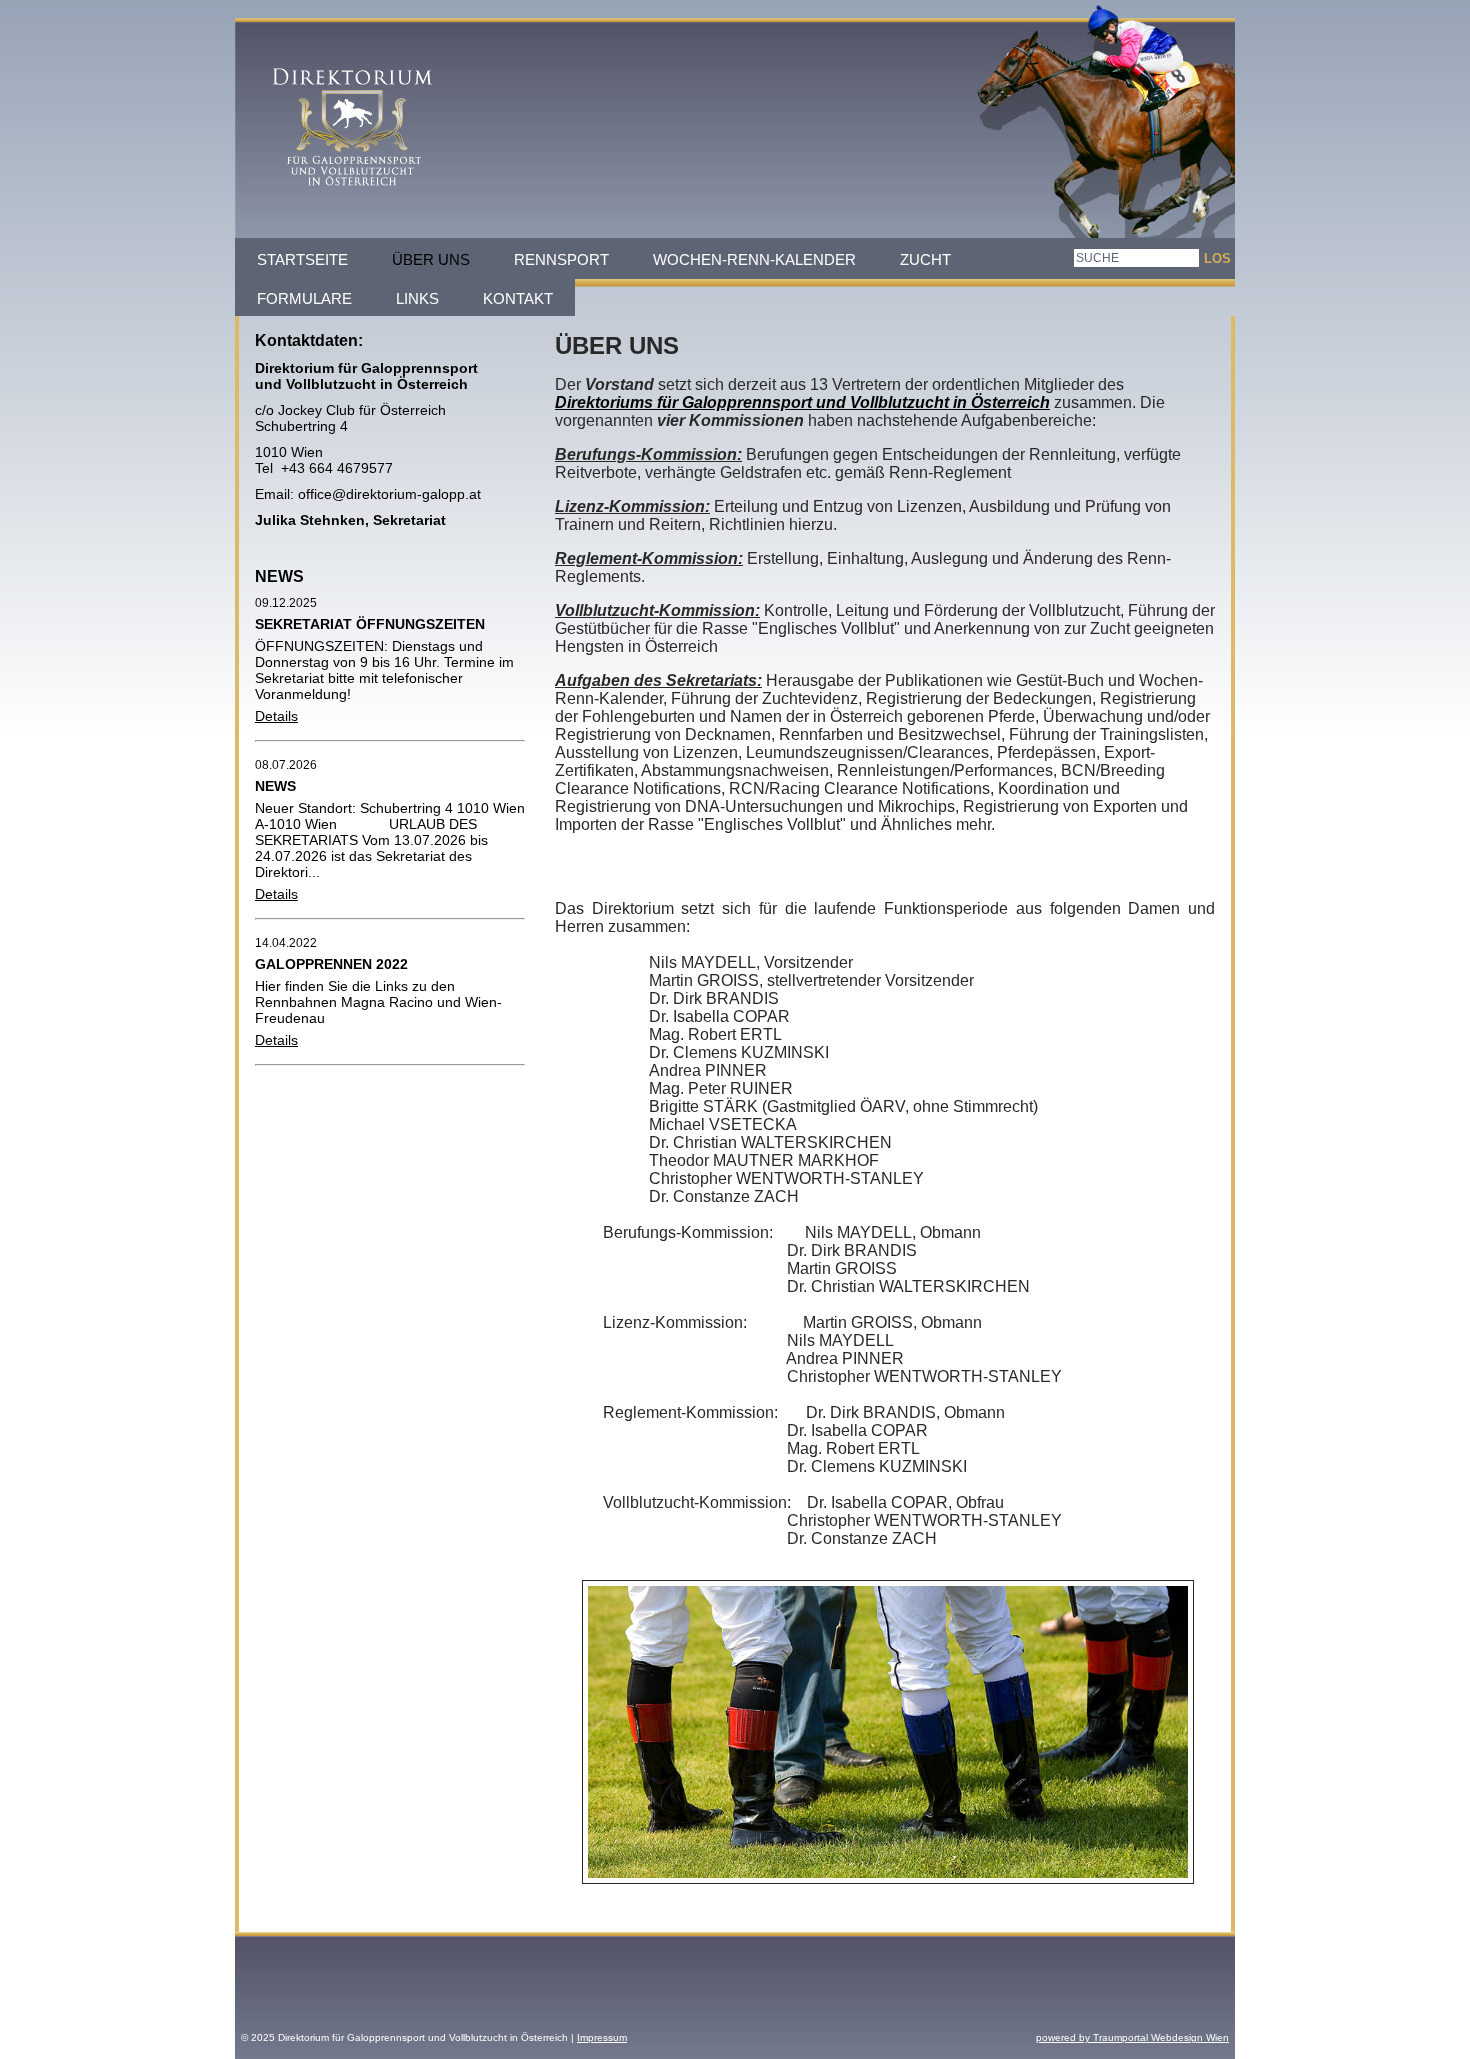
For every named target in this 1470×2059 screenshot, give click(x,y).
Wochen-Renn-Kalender (754, 259)
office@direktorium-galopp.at (387, 494)
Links (417, 298)
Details (276, 716)
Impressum (602, 2037)
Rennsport (561, 259)
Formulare (304, 298)
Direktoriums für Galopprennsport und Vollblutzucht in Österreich (802, 402)
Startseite (302, 259)
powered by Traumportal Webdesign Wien (1132, 2037)
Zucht (925, 259)
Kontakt (518, 298)
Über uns (431, 259)
